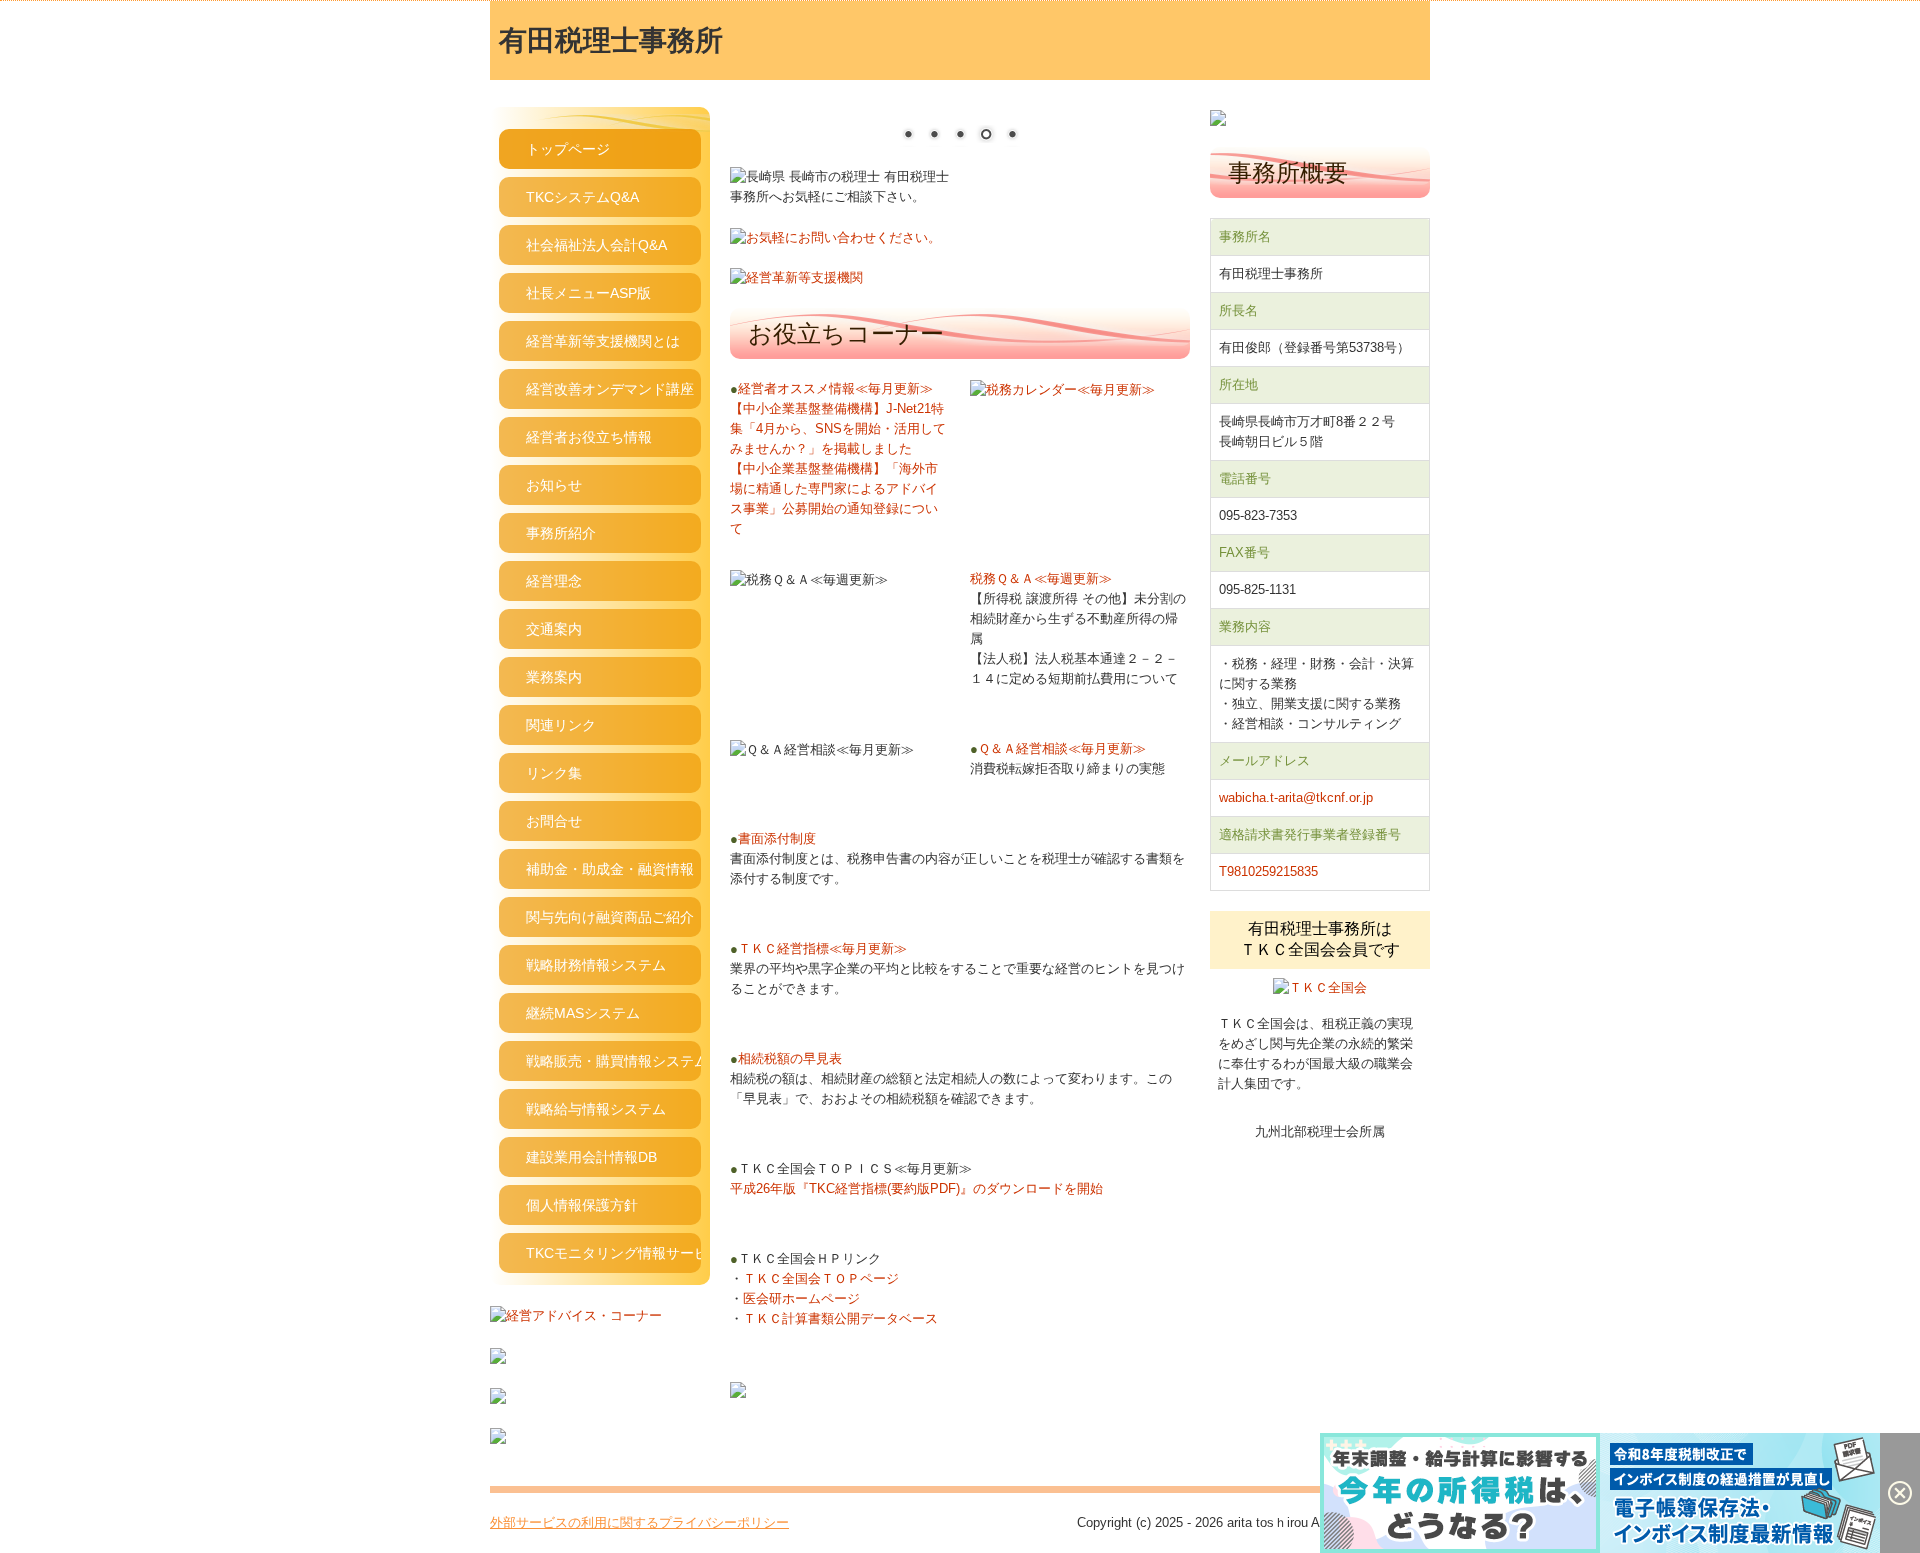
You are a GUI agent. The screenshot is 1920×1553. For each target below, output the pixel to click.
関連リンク (561, 725)
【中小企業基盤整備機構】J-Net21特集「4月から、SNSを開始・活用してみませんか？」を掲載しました (838, 428)
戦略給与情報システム (596, 1109)
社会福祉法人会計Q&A (596, 245)
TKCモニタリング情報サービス (613, 1253)
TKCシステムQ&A (582, 197)
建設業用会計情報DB (591, 1157)
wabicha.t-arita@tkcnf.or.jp (1296, 797)
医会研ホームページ (801, 1298)
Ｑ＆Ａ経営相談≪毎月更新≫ (1058, 748)
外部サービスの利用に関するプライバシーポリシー (639, 1522)
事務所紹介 (561, 533)
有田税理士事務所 (611, 40)
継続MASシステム (583, 1013)
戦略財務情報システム (596, 965)
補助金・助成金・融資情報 (610, 869)
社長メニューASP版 (588, 293)
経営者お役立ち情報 (589, 437)
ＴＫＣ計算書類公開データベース (840, 1318)
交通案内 (554, 629)
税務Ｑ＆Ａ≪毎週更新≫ (1041, 578)
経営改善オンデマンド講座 (610, 389)
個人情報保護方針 (582, 1205)
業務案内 (554, 677)
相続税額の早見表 (786, 1058)
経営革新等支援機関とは (603, 341)
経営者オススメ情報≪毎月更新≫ (831, 388)
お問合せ (554, 821)
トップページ (568, 149)
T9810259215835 (1268, 871)
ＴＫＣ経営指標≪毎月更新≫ (818, 948)
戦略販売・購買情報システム (613, 1061)
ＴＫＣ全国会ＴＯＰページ (821, 1278)
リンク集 (554, 773)
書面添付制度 (773, 838)
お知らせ (554, 485)
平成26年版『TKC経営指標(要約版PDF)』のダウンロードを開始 (916, 1188)
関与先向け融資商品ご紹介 (610, 917)
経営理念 (554, 581)
